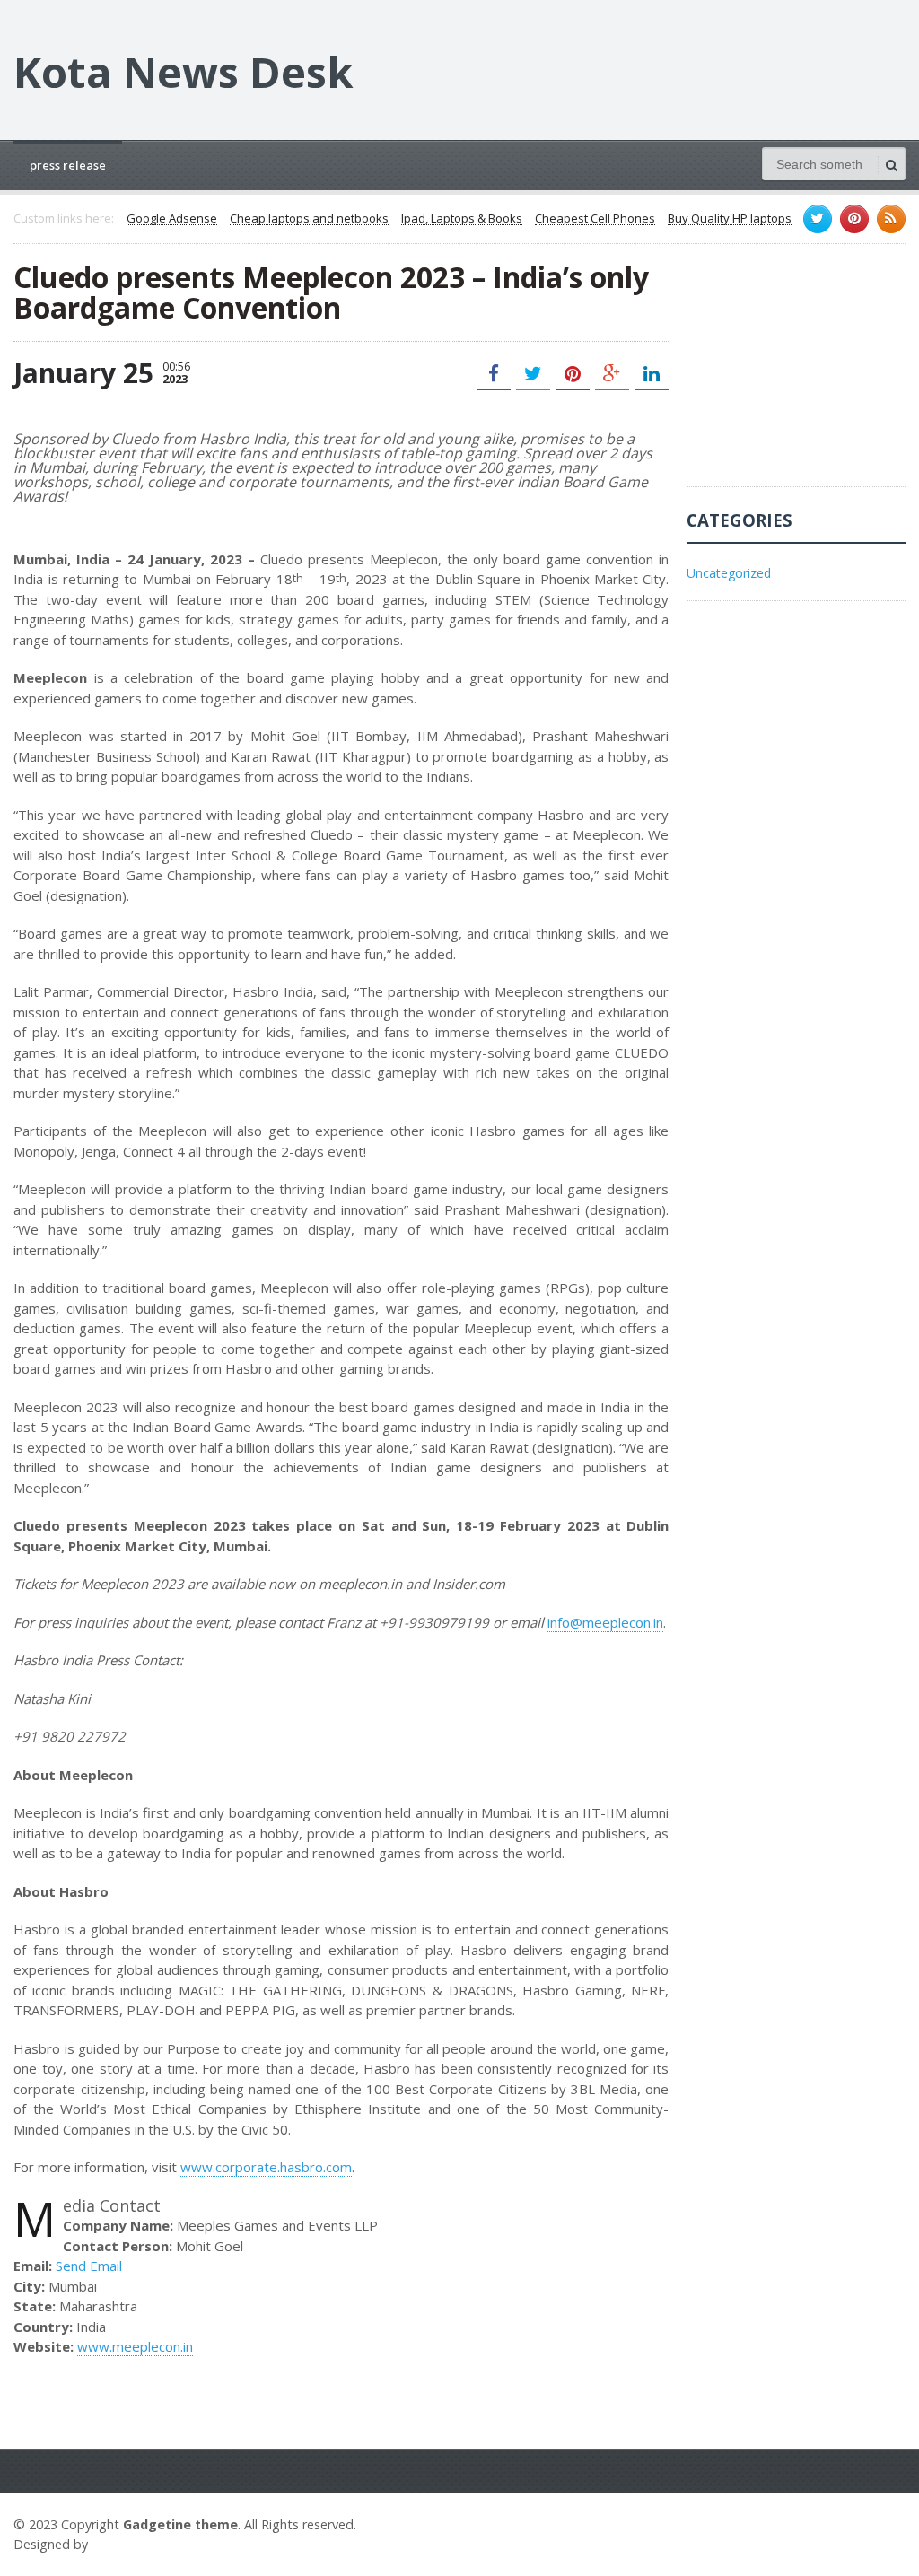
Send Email (89, 2266)
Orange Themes (144, 2544)
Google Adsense (172, 219)
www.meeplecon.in (135, 2346)
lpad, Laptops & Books (462, 219)
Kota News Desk (184, 72)
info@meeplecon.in (605, 1622)
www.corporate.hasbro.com (266, 2167)
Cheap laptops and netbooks (309, 219)
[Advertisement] (802, 374)
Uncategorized (729, 573)
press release (68, 165)
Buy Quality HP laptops (730, 219)
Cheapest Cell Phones (595, 219)
